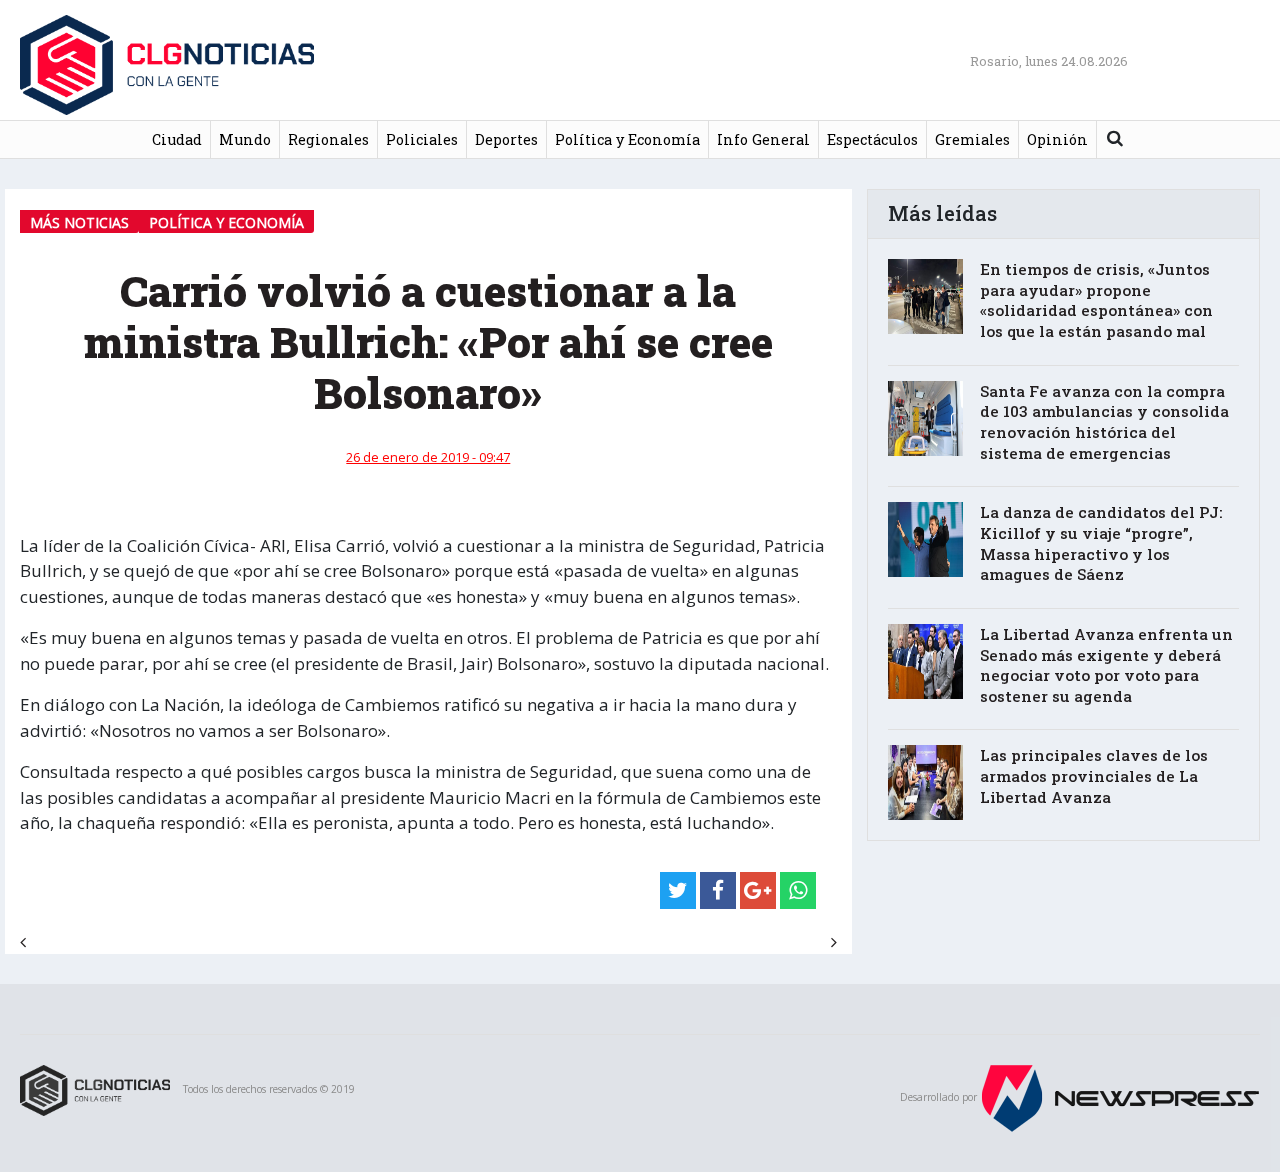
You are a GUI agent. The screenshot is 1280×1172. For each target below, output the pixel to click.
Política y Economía (627, 139)
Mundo (245, 139)
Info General (763, 139)
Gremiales (972, 139)
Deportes (506, 139)
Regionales (328, 139)
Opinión (1057, 139)
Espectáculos (872, 139)
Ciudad (177, 139)
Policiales (422, 139)
